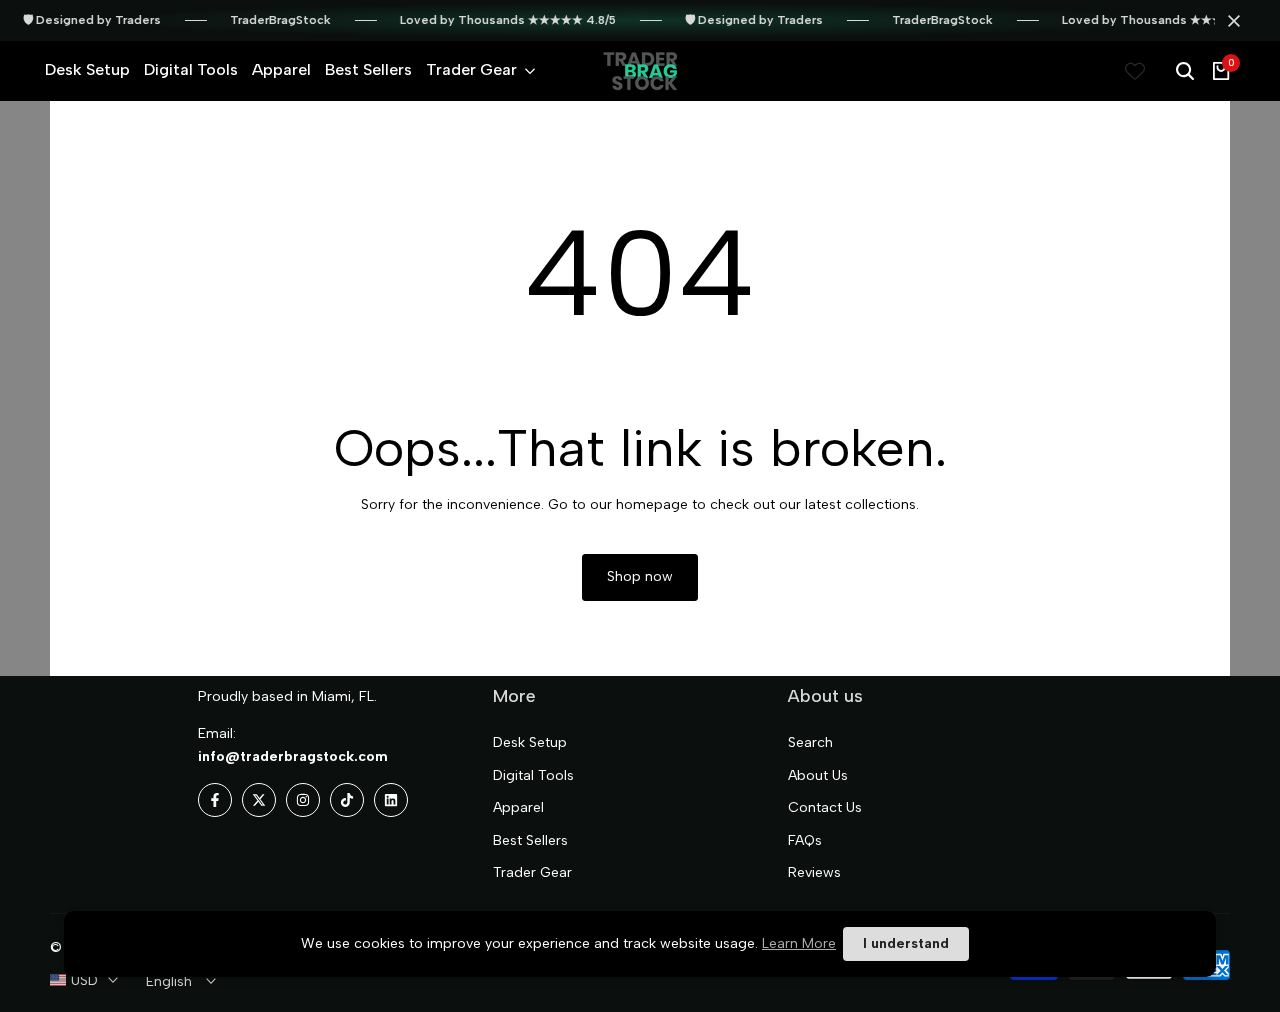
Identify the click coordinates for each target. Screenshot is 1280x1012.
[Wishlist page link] (1135, 71)
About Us (818, 775)
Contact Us (825, 807)
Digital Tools (533, 775)
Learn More (799, 943)
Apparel (518, 807)
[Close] (1230, 21)
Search (810, 742)
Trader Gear (532, 872)
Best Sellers (530, 840)
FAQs (805, 840)
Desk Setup (530, 742)
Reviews (814, 872)
